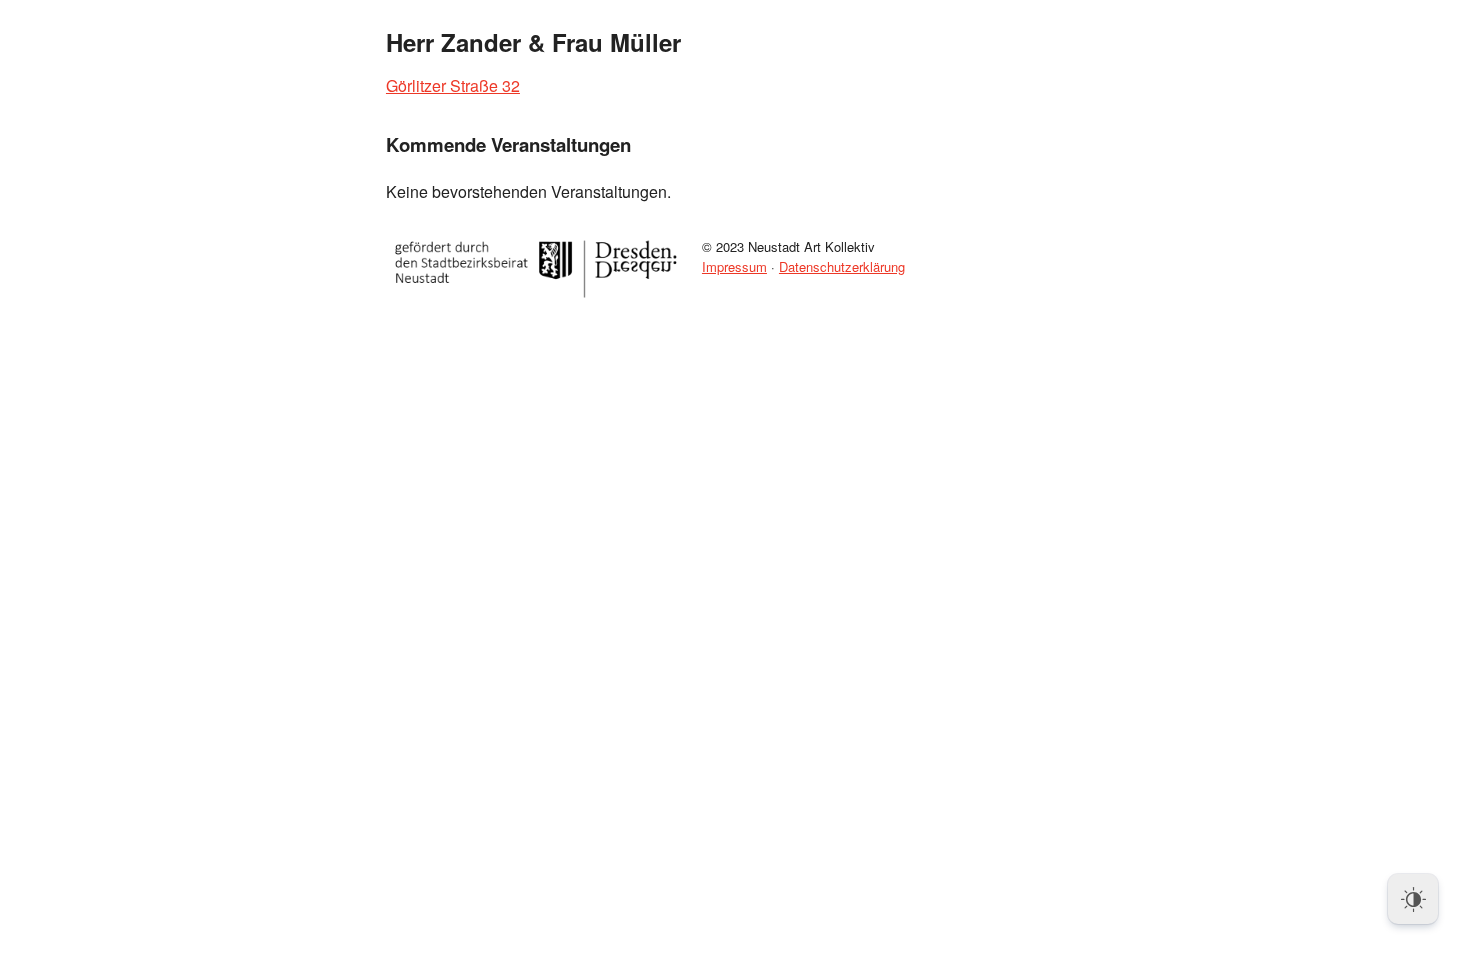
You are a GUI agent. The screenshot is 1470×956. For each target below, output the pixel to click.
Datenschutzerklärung (842, 266)
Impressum (734, 266)
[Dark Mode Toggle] (1413, 899)
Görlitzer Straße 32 (453, 85)
